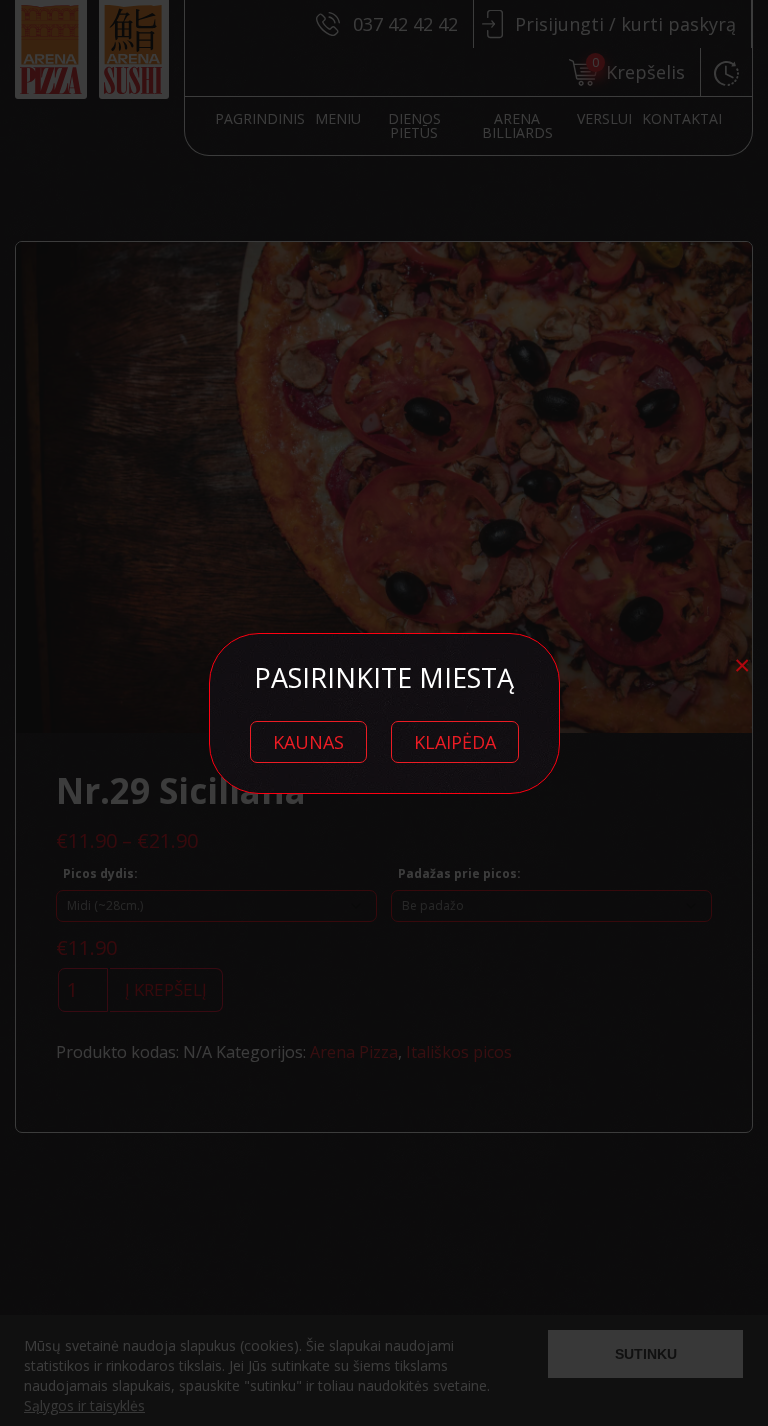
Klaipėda (455, 742)
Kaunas (308, 742)
